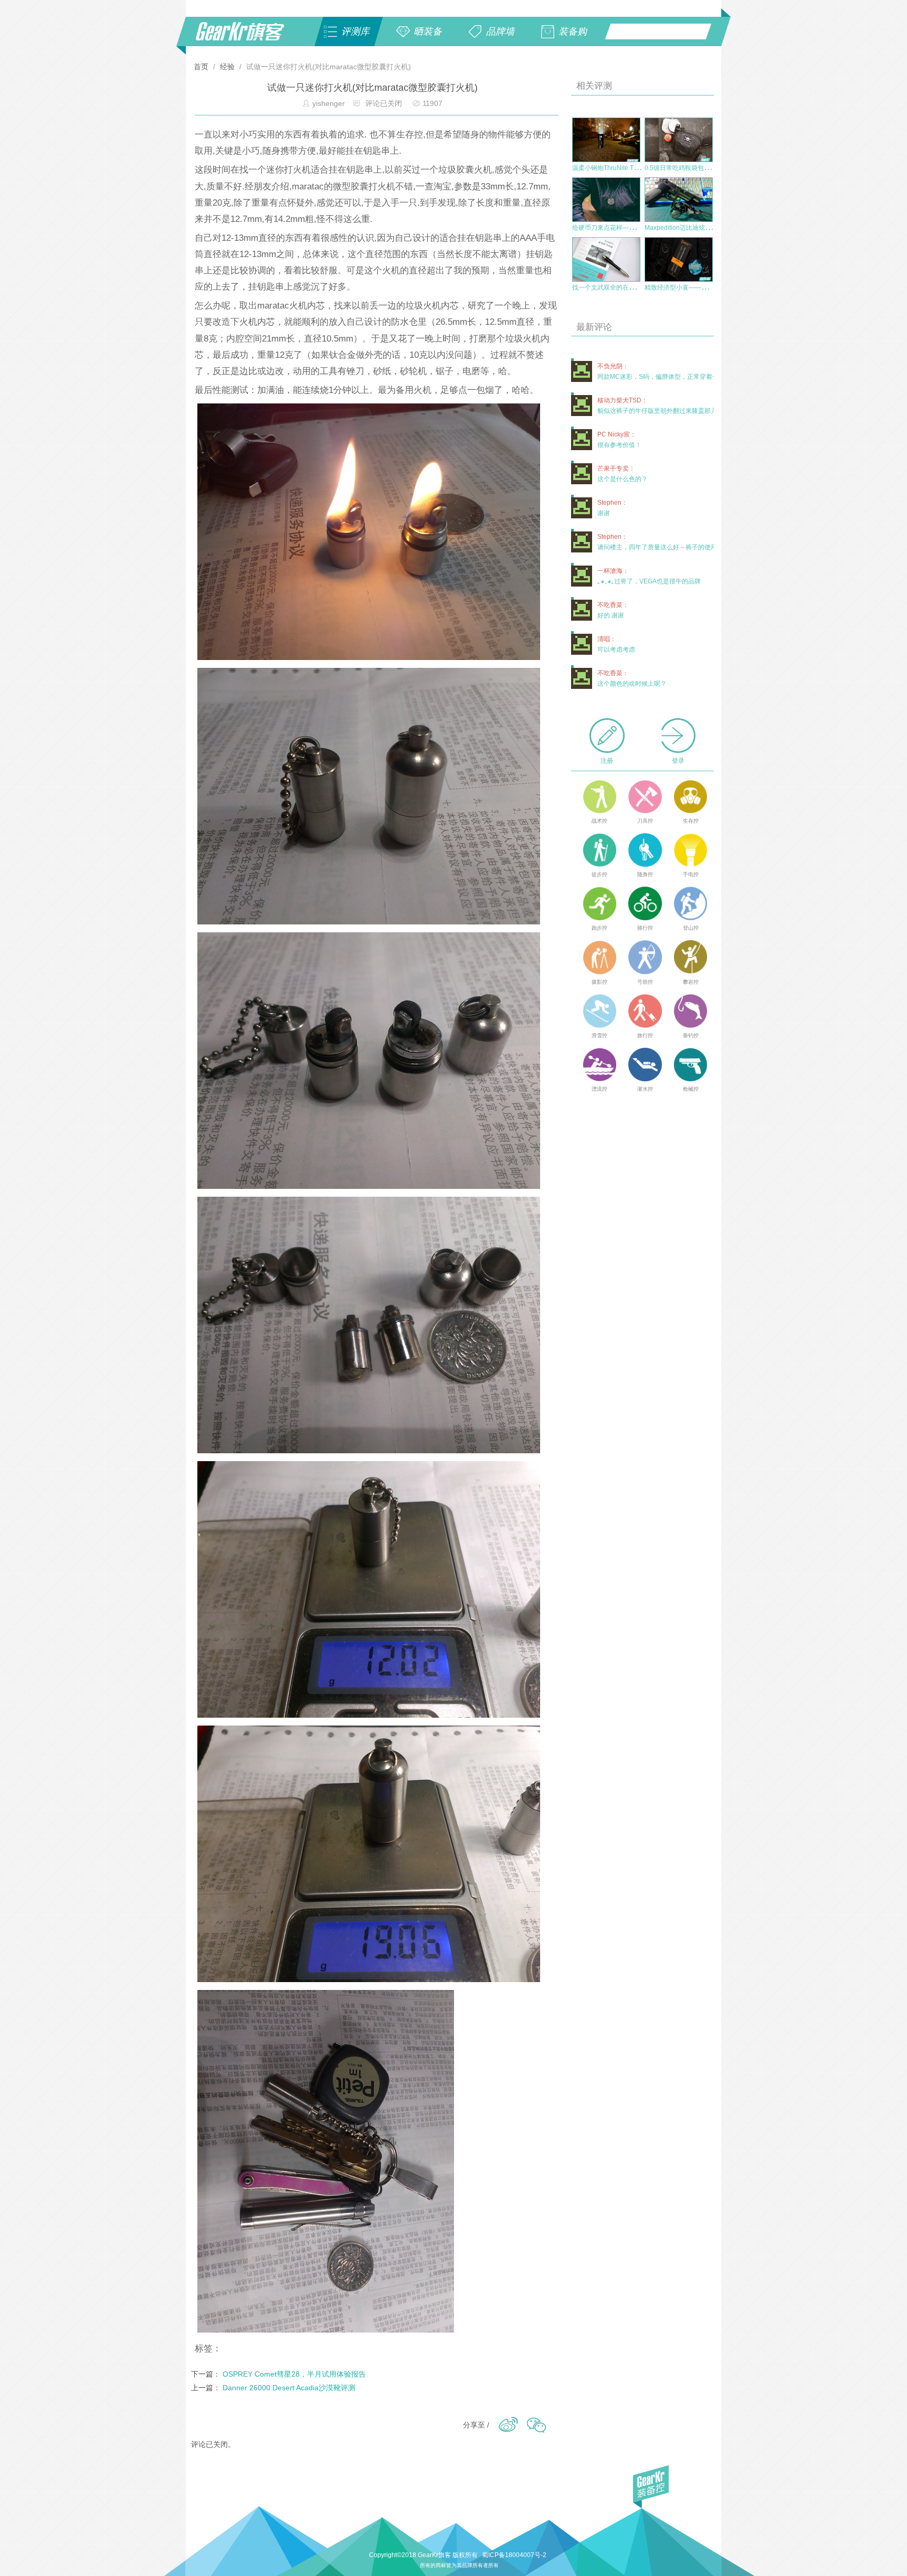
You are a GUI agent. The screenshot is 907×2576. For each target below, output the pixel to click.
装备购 (573, 31)
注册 (607, 761)
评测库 (355, 31)
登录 (678, 761)
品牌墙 (500, 31)
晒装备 (428, 31)
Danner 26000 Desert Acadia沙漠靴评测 (289, 2388)
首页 (202, 67)
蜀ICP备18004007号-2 (514, 2555)
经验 (227, 67)
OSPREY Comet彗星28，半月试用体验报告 (294, 2374)
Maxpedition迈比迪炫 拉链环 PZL (692, 228)
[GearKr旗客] (247, 37)
